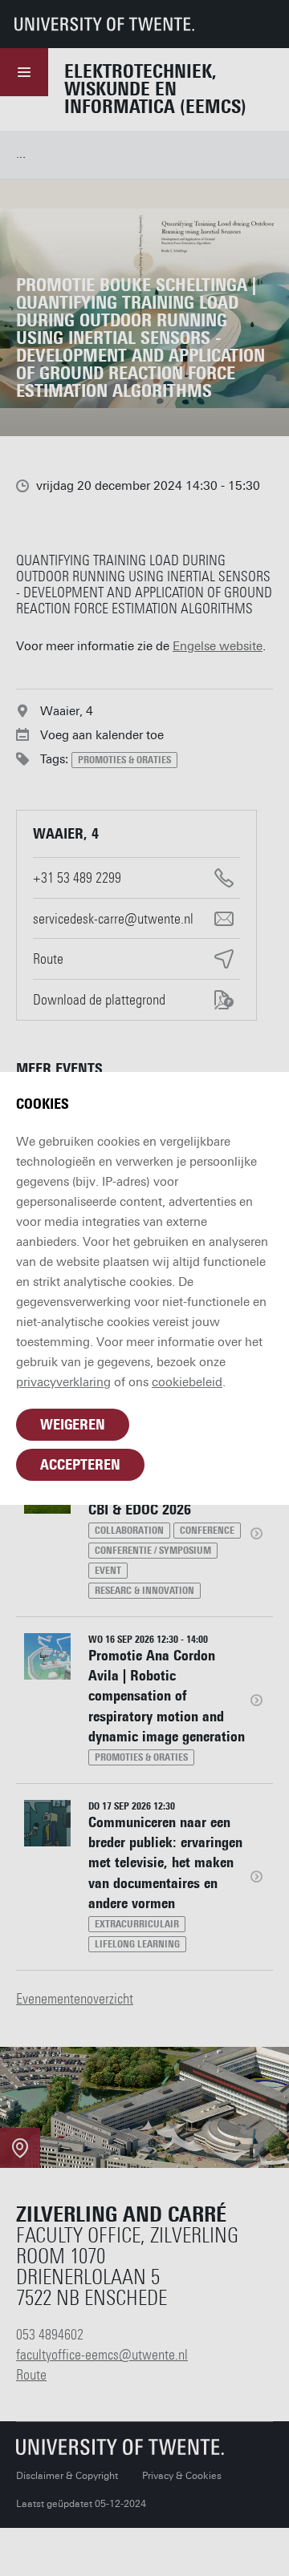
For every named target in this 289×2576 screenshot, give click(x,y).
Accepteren (80, 1465)
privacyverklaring (63, 1382)
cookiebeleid (187, 1382)
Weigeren (73, 1425)
